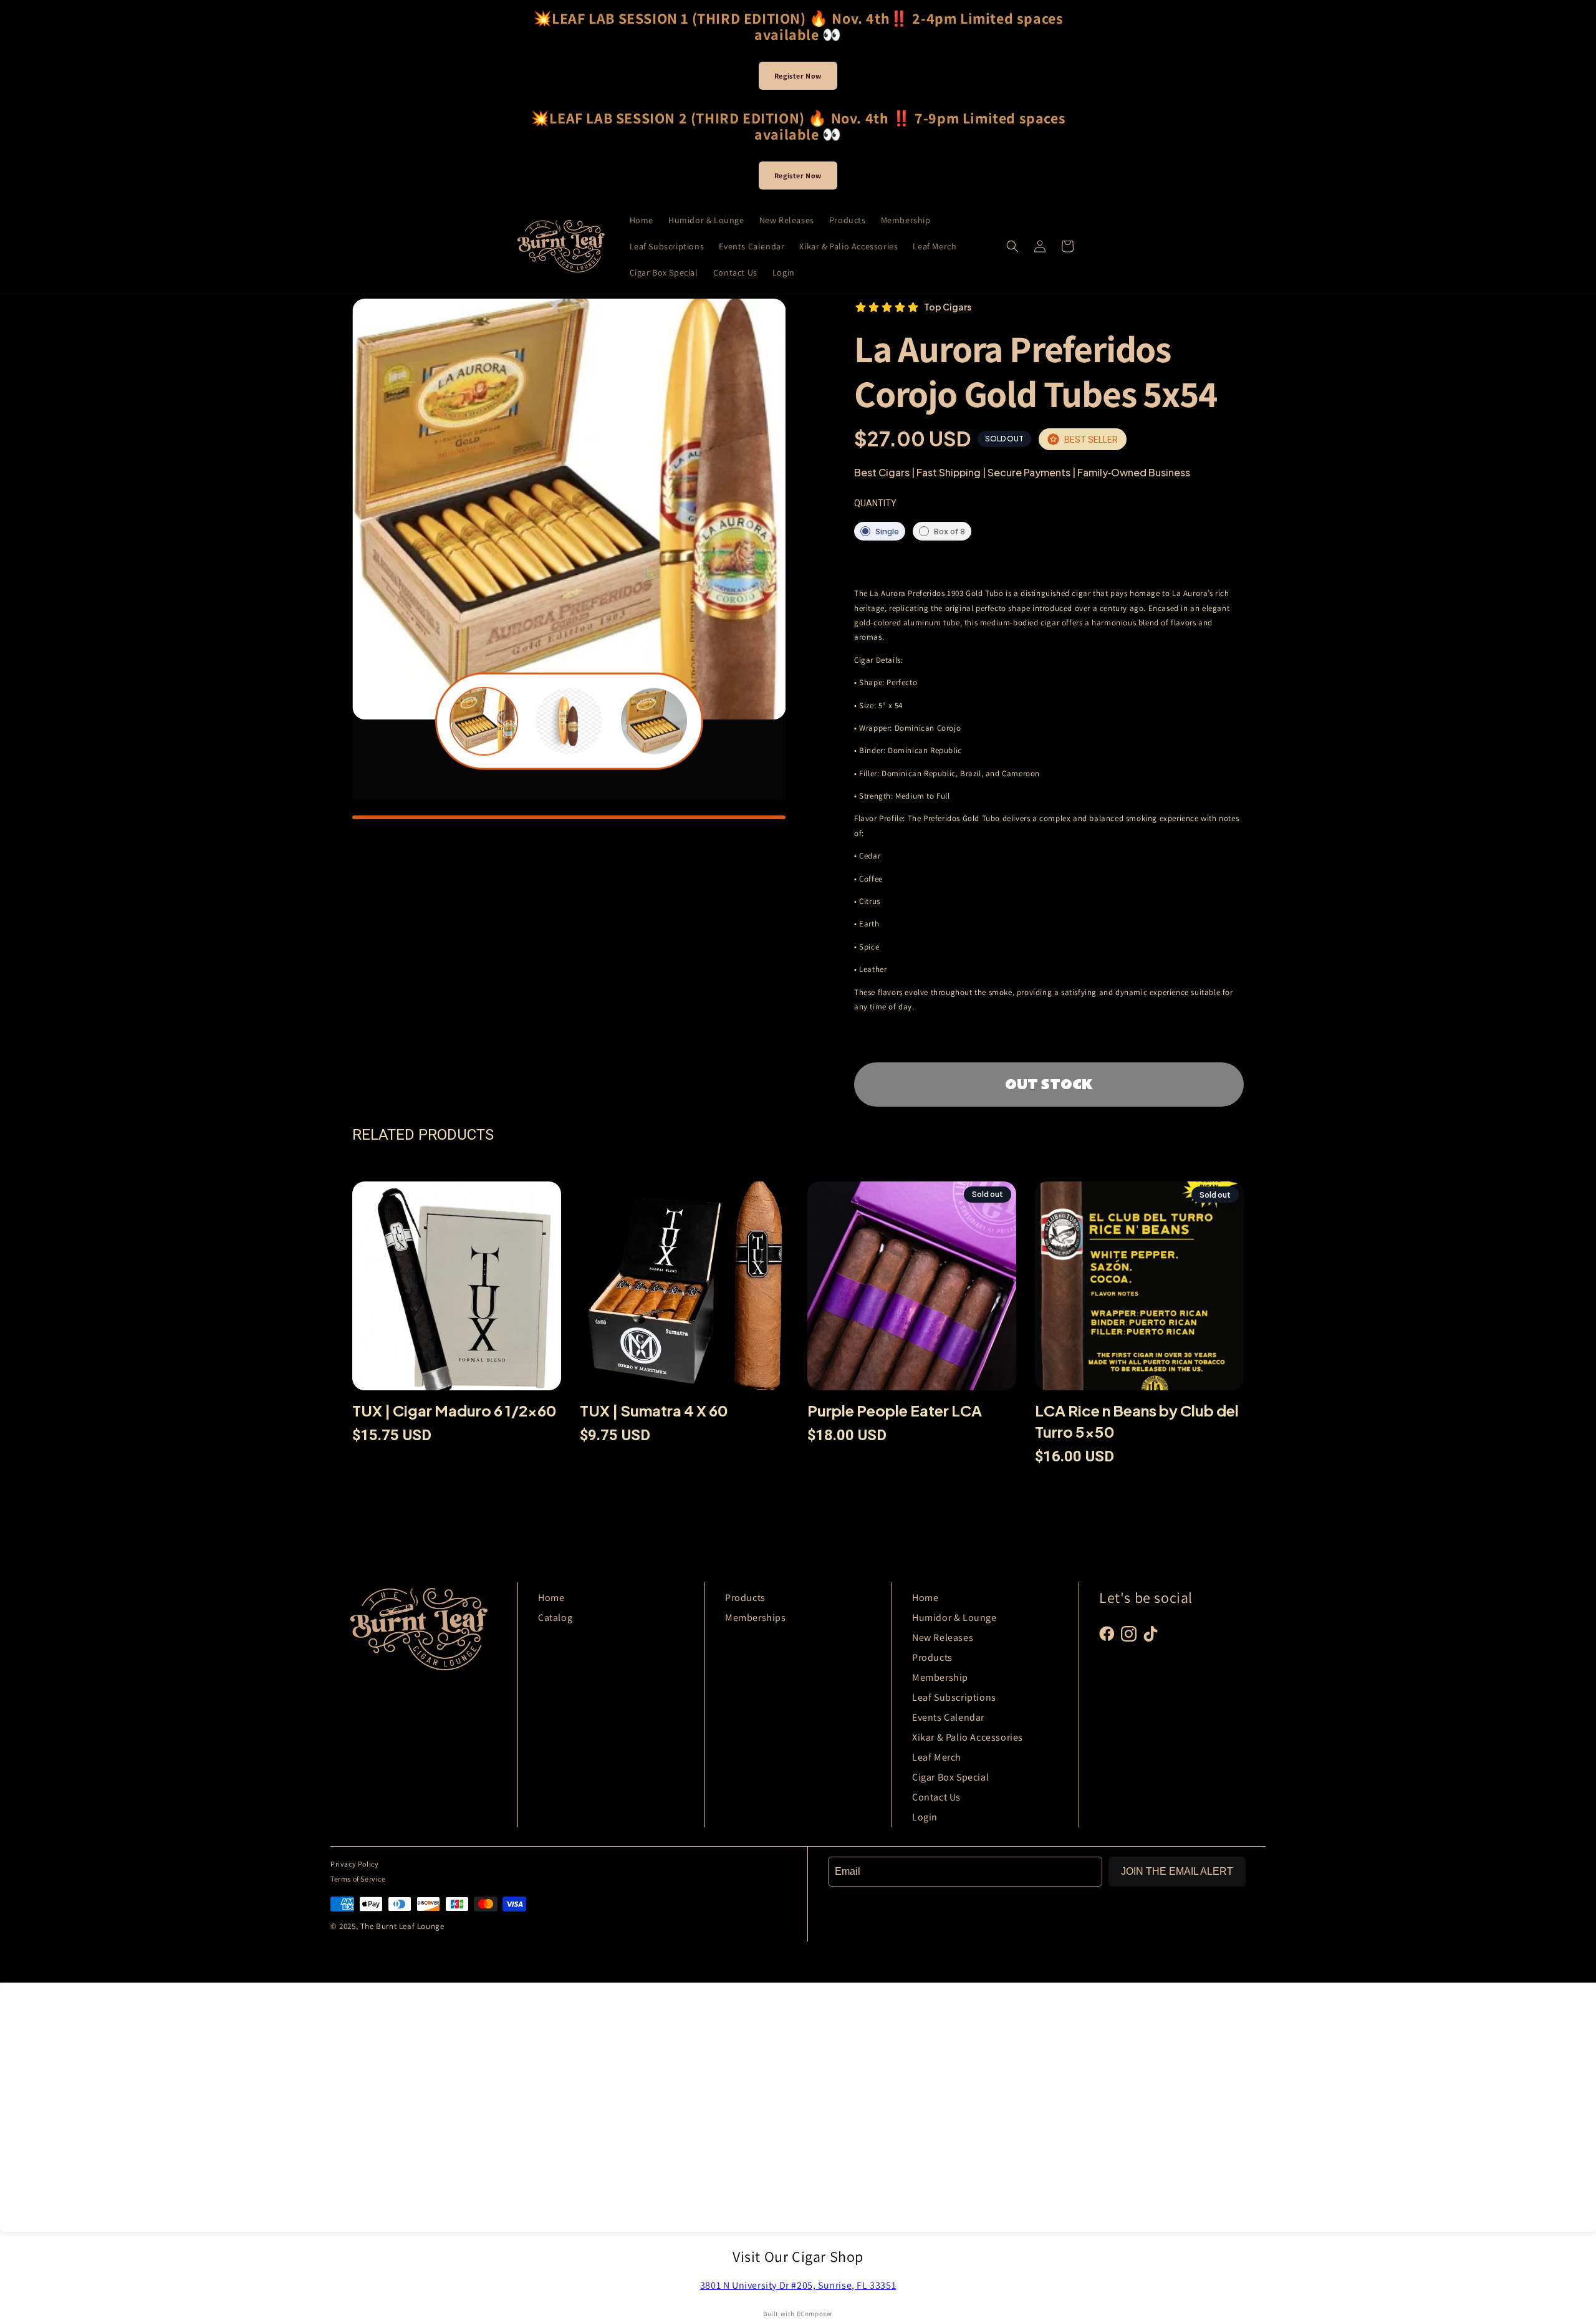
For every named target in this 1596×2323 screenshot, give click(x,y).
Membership (940, 1677)
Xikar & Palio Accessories (968, 1737)
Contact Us (936, 1797)
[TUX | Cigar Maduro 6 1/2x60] (457, 1291)
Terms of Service (358, 1879)
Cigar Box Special (950, 1777)
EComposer (815, 2314)
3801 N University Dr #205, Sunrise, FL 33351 (798, 2285)
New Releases (943, 1638)
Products (745, 1598)
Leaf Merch (937, 1757)
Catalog (555, 1618)
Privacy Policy (354, 1864)
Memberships (756, 1618)
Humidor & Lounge (954, 1618)
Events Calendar (948, 1717)
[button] (1012, 246)
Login (925, 1817)
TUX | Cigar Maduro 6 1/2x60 (454, 1410)
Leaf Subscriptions (954, 1697)
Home (551, 1598)
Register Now (798, 76)
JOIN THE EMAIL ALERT (1177, 1871)
